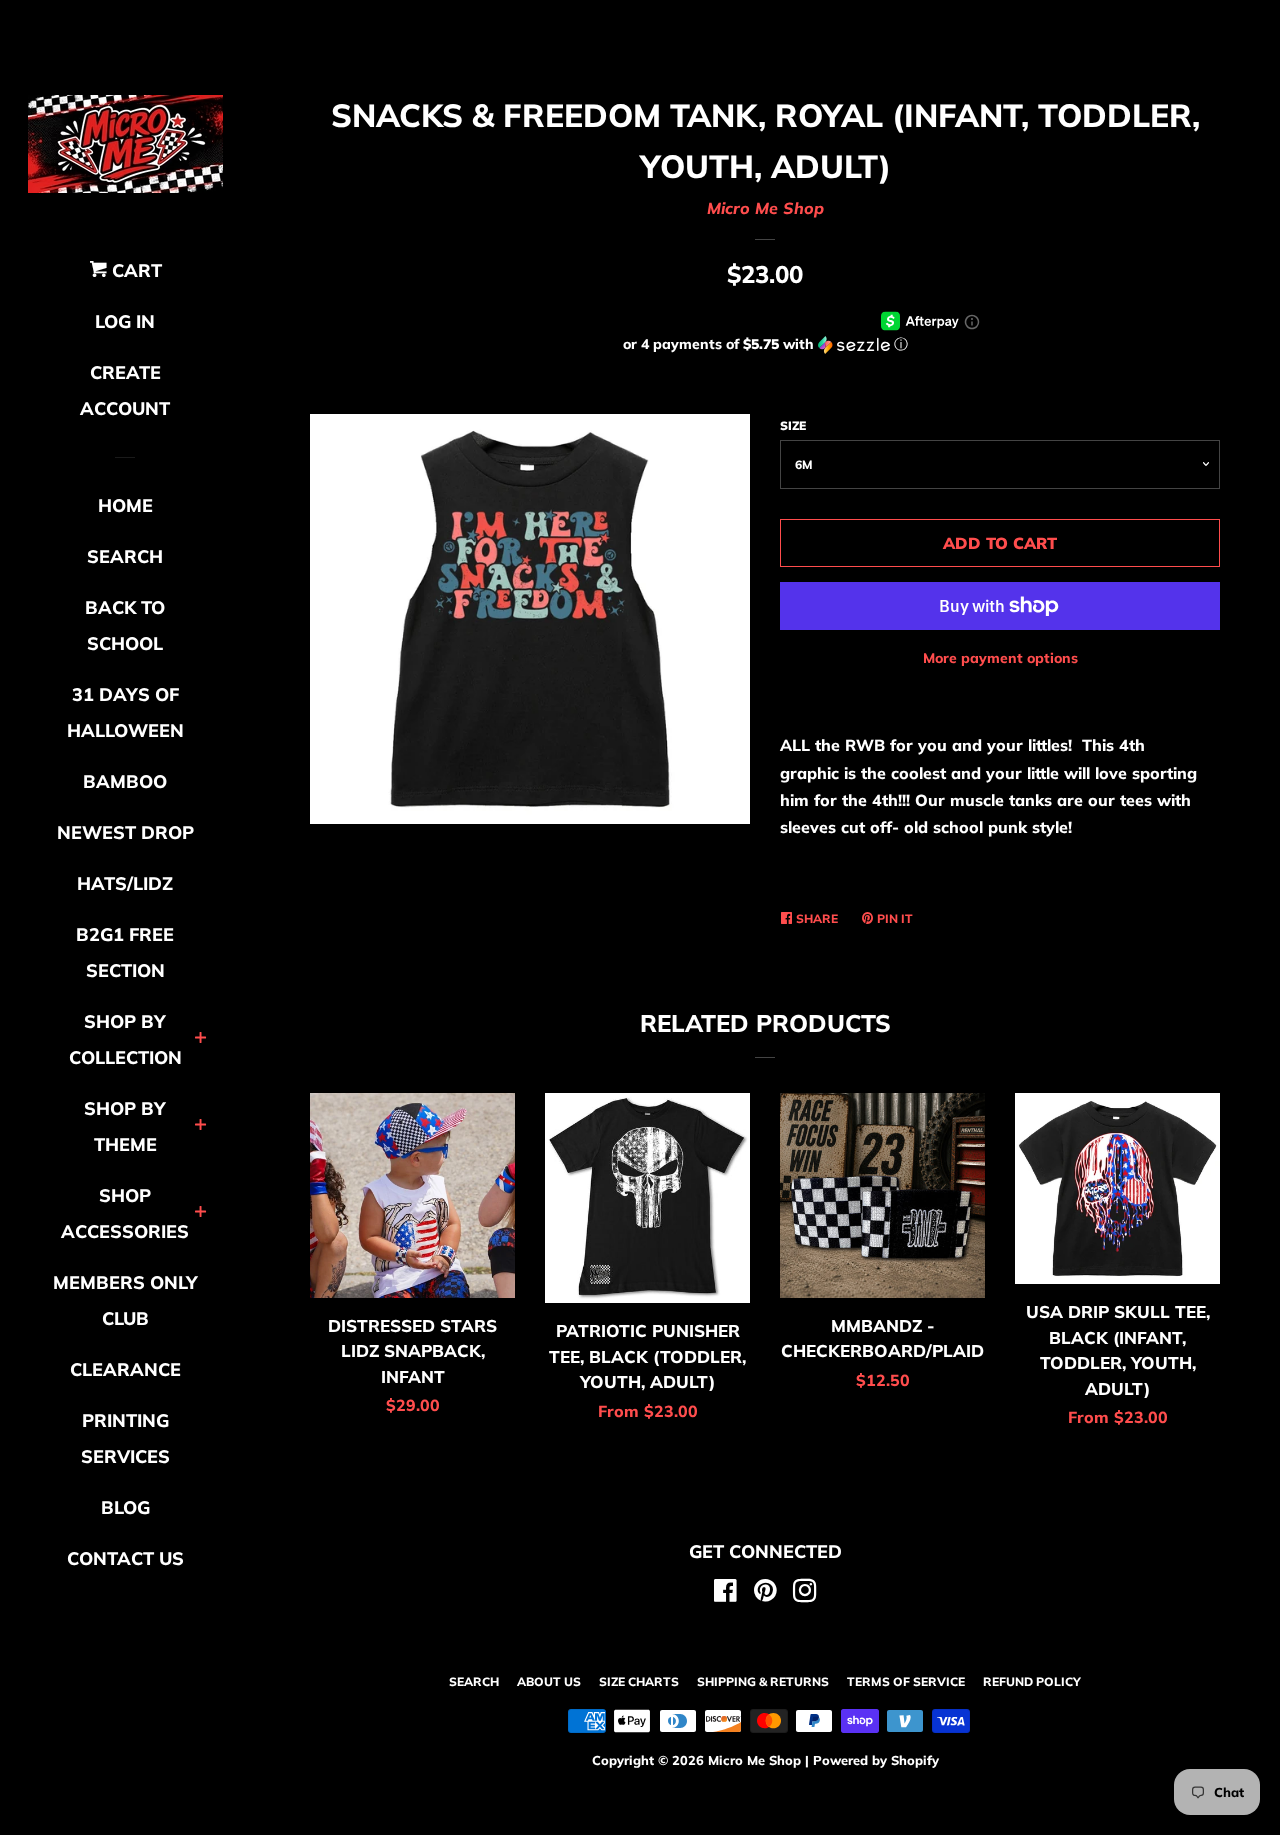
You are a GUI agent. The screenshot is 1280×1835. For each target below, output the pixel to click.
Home (125, 505)
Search (474, 1681)
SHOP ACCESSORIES (125, 1213)
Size (793, 425)
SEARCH (125, 556)
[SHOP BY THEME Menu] (200, 1126)
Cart (134, 270)
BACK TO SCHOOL (125, 625)
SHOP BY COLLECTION (125, 1039)
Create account (125, 390)
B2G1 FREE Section (125, 952)
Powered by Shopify (876, 1760)
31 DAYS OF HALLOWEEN (125, 712)
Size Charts (639, 1681)
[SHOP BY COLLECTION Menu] (200, 1039)
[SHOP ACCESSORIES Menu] (200, 1213)
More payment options (1000, 658)
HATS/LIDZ (125, 883)
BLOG (125, 1507)
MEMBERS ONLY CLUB (125, 1300)
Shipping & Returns (763, 1681)
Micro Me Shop (765, 208)
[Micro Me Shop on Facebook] (725, 1594)
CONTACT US (125, 1558)
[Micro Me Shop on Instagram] (805, 1594)
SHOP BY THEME (125, 1126)
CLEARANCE (125, 1369)
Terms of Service (906, 1681)
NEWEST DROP (125, 832)
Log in (125, 321)
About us (549, 1681)
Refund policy (1032, 1681)
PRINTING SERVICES (125, 1438)
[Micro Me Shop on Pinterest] (765, 1594)
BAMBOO (125, 781)
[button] (765, 344)
